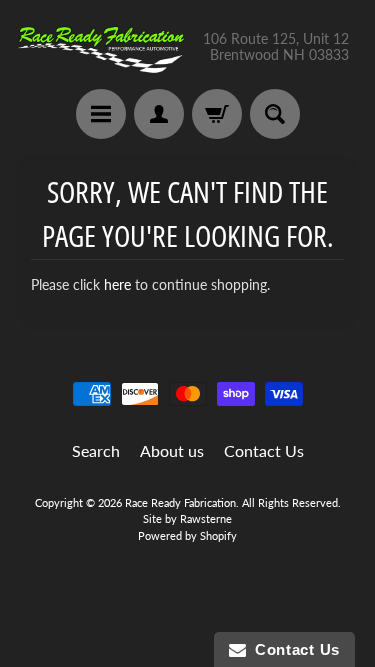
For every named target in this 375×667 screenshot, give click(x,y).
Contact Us (264, 450)
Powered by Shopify (187, 535)
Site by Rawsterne (187, 518)
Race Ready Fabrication (180, 502)
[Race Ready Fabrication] (102, 47)
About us (172, 450)
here (117, 285)
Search (96, 450)
